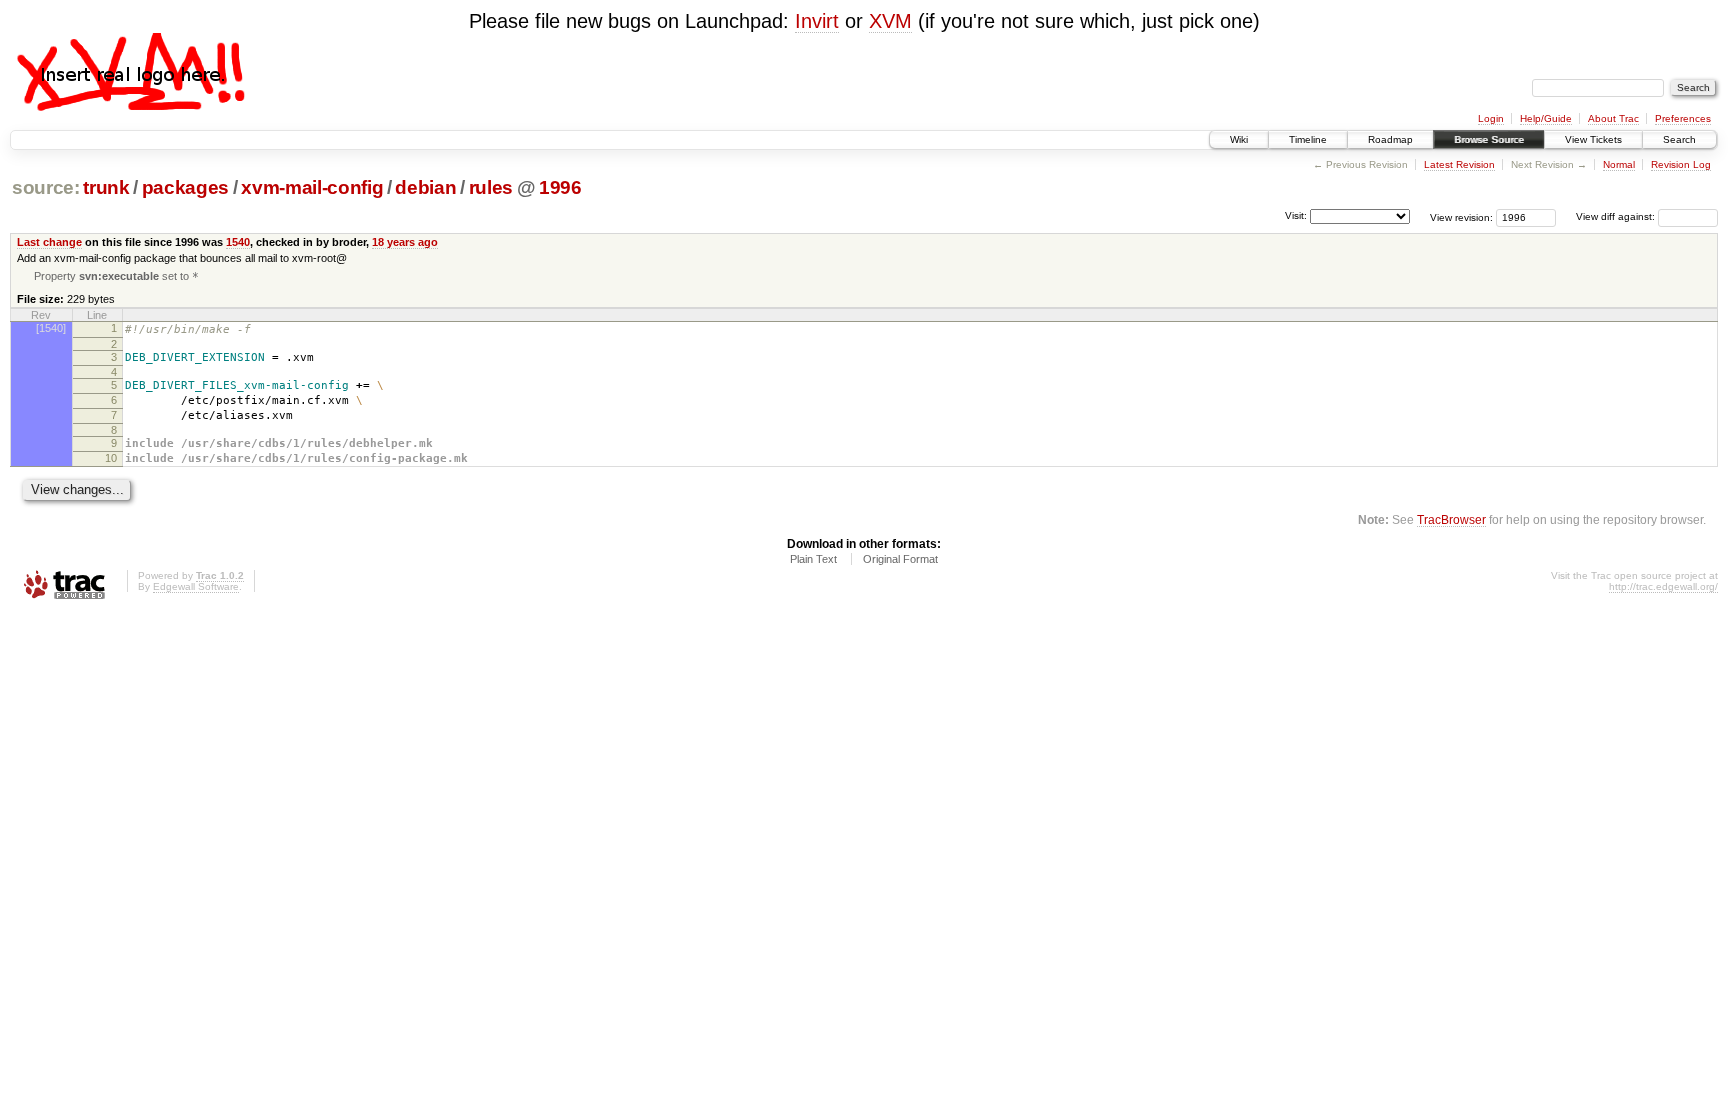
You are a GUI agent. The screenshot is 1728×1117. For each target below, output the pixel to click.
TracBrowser (1451, 519)
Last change (49, 242)
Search (1679, 139)
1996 (560, 187)
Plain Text (813, 559)
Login (1491, 118)
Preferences (1683, 118)
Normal (1619, 164)
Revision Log (1681, 164)
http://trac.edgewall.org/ (1663, 586)
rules (491, 187)
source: (46, 187)
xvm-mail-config (312, 187)
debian (425, 187)
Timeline (1308, 139)
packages (185, 187)
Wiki (1239, 139)
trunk (106, 187)
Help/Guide (1546, 118)
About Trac (1613, 118)
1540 (238, 242)
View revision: (1461, 216)
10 (111, 458)
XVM (890, 21)
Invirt (817, 21)
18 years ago (405, 242)
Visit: (1296, 215)
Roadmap (1390, 139)
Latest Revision (1459, 164)
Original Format (900, 559)
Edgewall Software (196, 586)
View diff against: (1617, 216)
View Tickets (1593, 139)
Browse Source (1489, 139)
